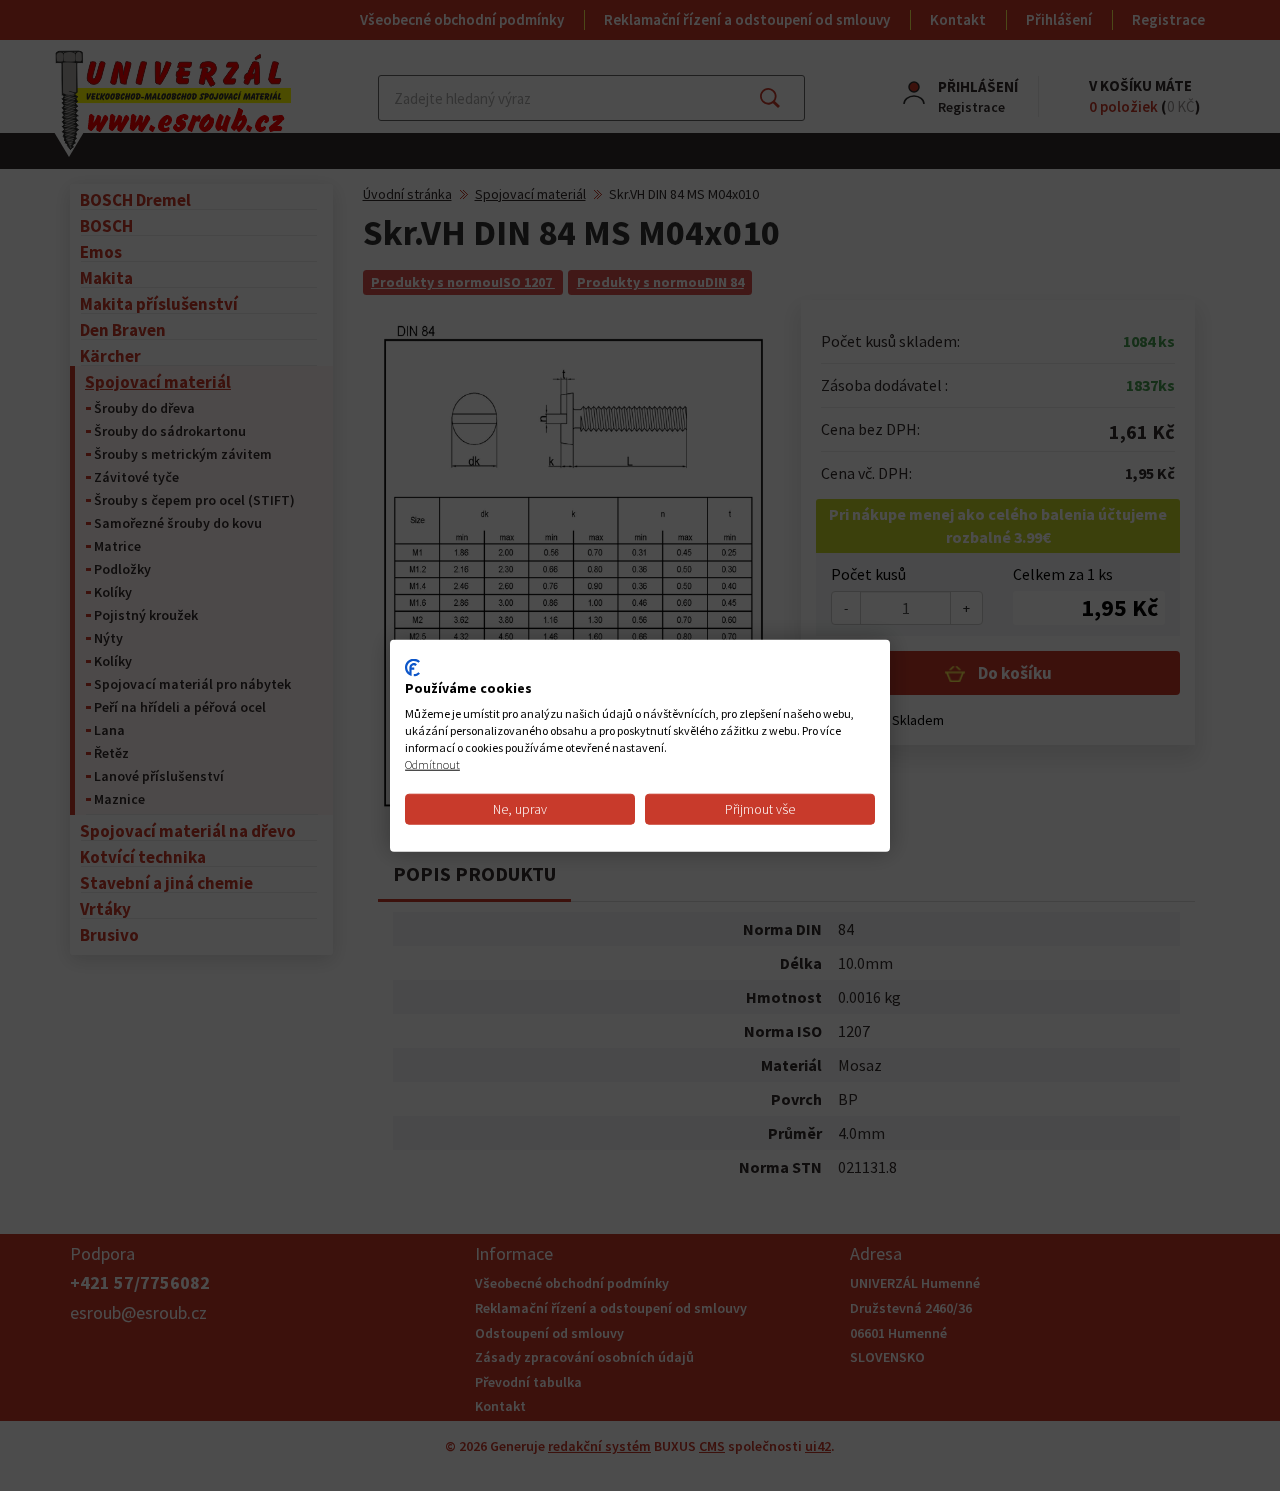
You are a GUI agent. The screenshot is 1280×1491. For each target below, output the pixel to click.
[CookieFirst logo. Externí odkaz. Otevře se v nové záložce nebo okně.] (412, 667)
